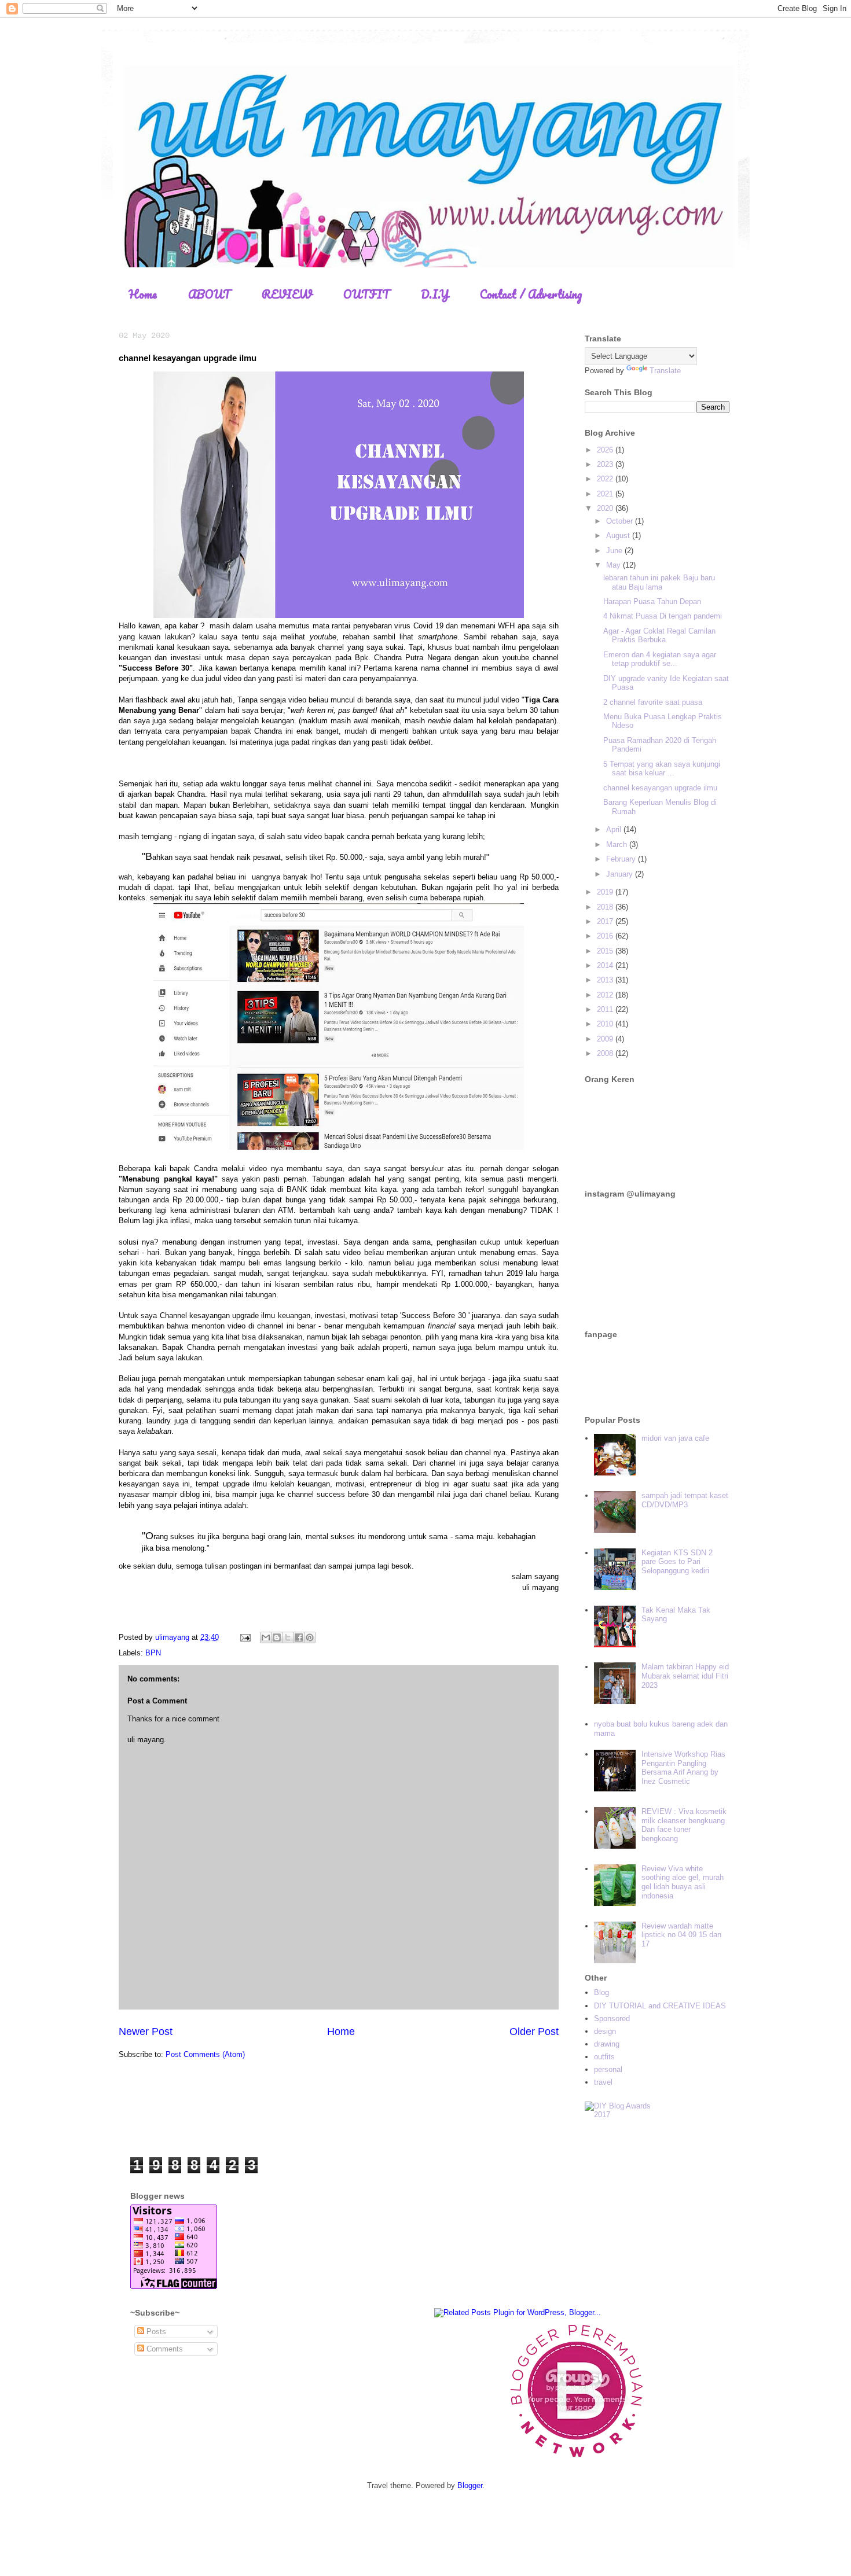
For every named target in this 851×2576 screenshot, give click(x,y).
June (615, 551)
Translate (665, 371)
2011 (606, 1009)
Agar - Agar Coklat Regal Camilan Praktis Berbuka (659, 636)
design (605, 2031)
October (621, 521)
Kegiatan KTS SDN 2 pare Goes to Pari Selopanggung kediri (677, 1562)
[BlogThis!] (277, 1637)
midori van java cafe (675, 1438)
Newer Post (146, 2032)
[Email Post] (245, 1637)
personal (608, 2069)
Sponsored (612, 2019)
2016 (606, 936)
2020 (606, 508)
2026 (606, 450)
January (621, 874)
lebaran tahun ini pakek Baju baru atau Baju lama (659, 582)
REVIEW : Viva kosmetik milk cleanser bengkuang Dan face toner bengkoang (684, 1825)
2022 (606, 479)
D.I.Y (435, 294)
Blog (601, 1992)
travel (603, 2082)
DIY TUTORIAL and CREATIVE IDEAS (660, 2006)
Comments (164, 2349)
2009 (606, 1039)
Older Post (534, 2032)
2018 (606, 907)
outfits (604, 2057)
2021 (606, 494)
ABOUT (209, 294)
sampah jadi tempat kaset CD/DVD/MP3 (685, 1500)
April (615, 829)
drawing (607, 2044)
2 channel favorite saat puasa (653, 702)
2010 (606, 1024)
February (622, 859)
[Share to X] (288, 1637)
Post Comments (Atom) (205, 2054)
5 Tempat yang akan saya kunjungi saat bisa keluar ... (662, 769)
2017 (606, 921)
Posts (155, 2332)
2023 (606, 464)
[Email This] (266, 1637)
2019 (606, 892)
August (619, 536)
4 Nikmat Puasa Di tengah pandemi (663, 616)
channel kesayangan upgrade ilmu (660, 788)
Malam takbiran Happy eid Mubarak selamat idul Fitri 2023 (685, 1676)
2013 (606, 980)
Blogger (470, 2485)
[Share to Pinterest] (310, 1637)
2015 (606, 951)
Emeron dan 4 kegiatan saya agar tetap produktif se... (660, 659)
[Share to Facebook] (299, 1637)
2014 (606, 965)
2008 (606, 1053)
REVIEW (287, 294)
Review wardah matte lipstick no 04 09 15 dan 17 (681, 1935)
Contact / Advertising (531, 294)
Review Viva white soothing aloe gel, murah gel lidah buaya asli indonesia (683, 1882)
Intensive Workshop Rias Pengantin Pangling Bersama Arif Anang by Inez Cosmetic (683, 1768)
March (618, 844)
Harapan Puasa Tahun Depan (652, 601)
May (615, 565)
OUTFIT (366, 294)
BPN (153, 1653)
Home (143, 294)
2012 (606, 995)
